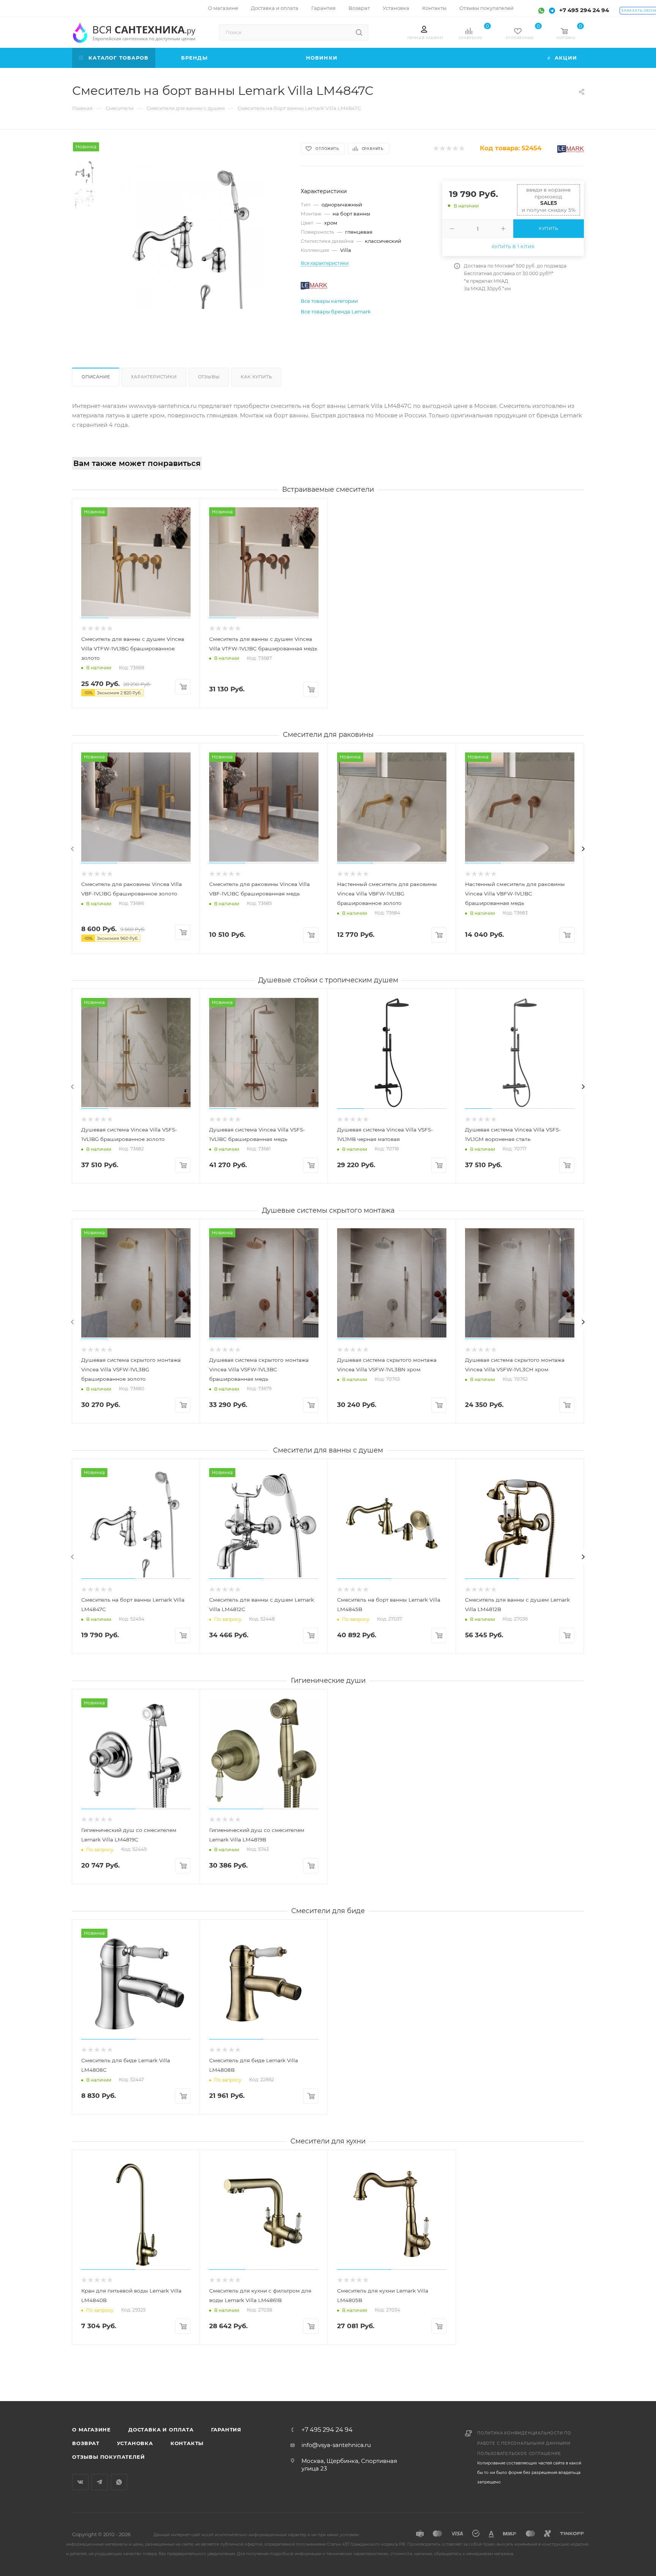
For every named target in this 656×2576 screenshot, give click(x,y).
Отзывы (209, 377)
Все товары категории (329, 301)
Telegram (100, 2482)
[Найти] (359, 32)
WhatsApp (119, 2482)
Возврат (86, 2443)
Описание (96, 377)
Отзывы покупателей (108, 2457)
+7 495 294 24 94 (584, 10)
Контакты (187, 2443)
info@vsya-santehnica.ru (336, 2445)
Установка (135, 2443)
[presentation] (73, 849)
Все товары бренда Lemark (336, 312)
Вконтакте (80, 2482)
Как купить (256, 377)
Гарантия (226, 2430)
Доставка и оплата (161, 2430)
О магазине (91, 2430)
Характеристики (154, 377)
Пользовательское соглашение (519, 2454)
